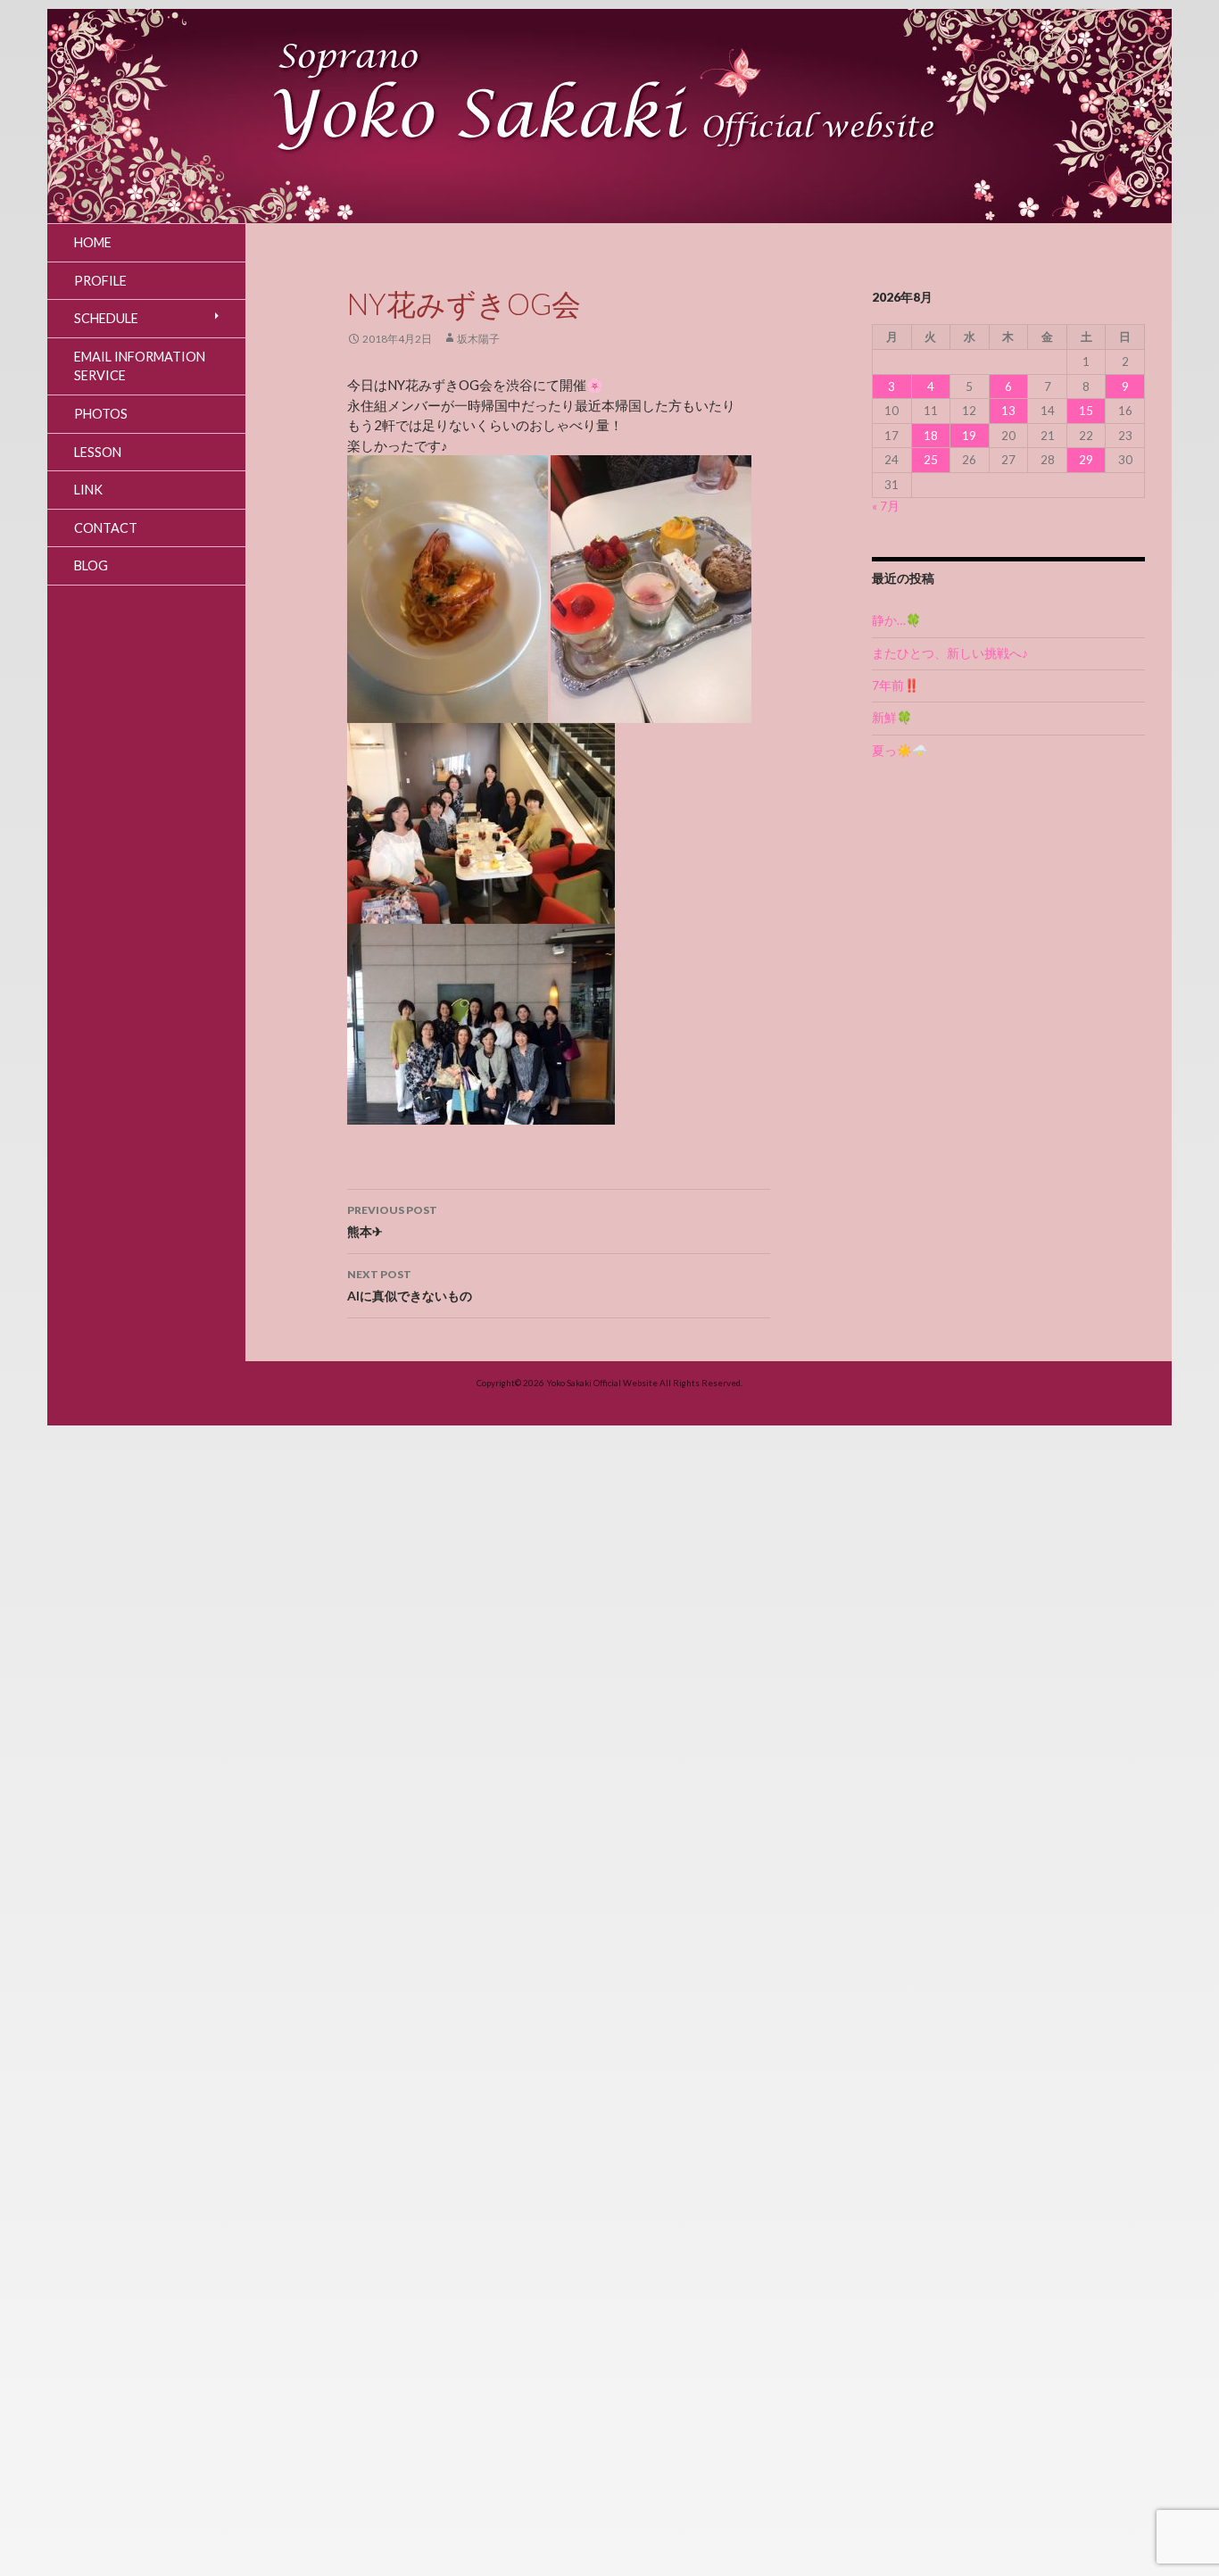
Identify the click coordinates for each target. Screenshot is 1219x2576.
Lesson (98, 452)
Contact (106, 528)
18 (931, 436)
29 (1086, 460)
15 (1086, 411)
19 (969, 436)
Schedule (106, 318)
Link (88, 490)
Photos (101, 414)
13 (1008, 411)
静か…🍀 (896, 620)
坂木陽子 (478, 339)
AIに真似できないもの (410, 1285)
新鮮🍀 (892, 718)
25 (931, 460)
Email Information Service (140, 366)
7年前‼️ (896, 686)
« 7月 (886, 506)
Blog (91, 565)
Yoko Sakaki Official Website (602, 1383)
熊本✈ (392, 1221)
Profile (100, 281)
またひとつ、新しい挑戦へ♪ (950, 653)
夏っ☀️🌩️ (900, 751)
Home (93, 242)
